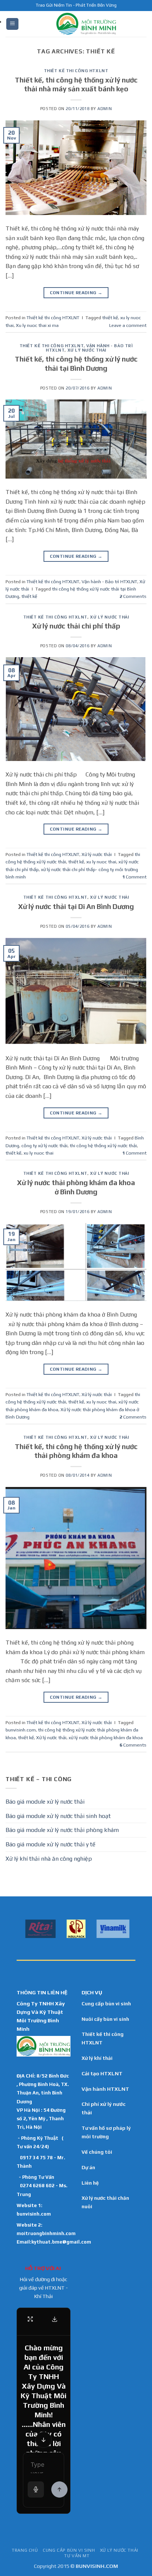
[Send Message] (59, 2489)
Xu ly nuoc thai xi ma (37, 325)
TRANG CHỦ (25, 2550)
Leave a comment (128, 325)
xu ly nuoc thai (101, 862)
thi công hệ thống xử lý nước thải (103, 1146)
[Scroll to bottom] (44, 2440)
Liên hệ (90, 2183)
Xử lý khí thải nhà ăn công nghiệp (49, 1859)
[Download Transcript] (55, 2319)
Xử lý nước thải (87, 350)
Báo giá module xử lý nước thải (45, 1802)
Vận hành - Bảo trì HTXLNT (109, 582)
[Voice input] (36, 2489)
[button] (12, 24)
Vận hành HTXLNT (105, 2089)
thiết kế (110, 318)
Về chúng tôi (97, 2152)
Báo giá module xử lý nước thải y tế (51, 1844)
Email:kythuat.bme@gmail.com (54, 2242)
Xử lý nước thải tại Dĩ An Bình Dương (76, 906)
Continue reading (76, 293)
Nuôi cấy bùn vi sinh (105, 2019)
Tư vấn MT (77, 2556)
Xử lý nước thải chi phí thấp (76, 626)
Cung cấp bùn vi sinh (106, 2004)
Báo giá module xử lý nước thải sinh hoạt (58, 1816)
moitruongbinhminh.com (46, 2233)
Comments (133, 596)
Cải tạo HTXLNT (102, 2073)
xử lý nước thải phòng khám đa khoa (106, 1738)
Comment (134, 877)
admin (105, 109)
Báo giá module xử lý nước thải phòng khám (62, 1830)
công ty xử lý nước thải (44, 1146)
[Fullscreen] (30, 2319)
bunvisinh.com (21, 1730)
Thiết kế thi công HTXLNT (76, 71)
